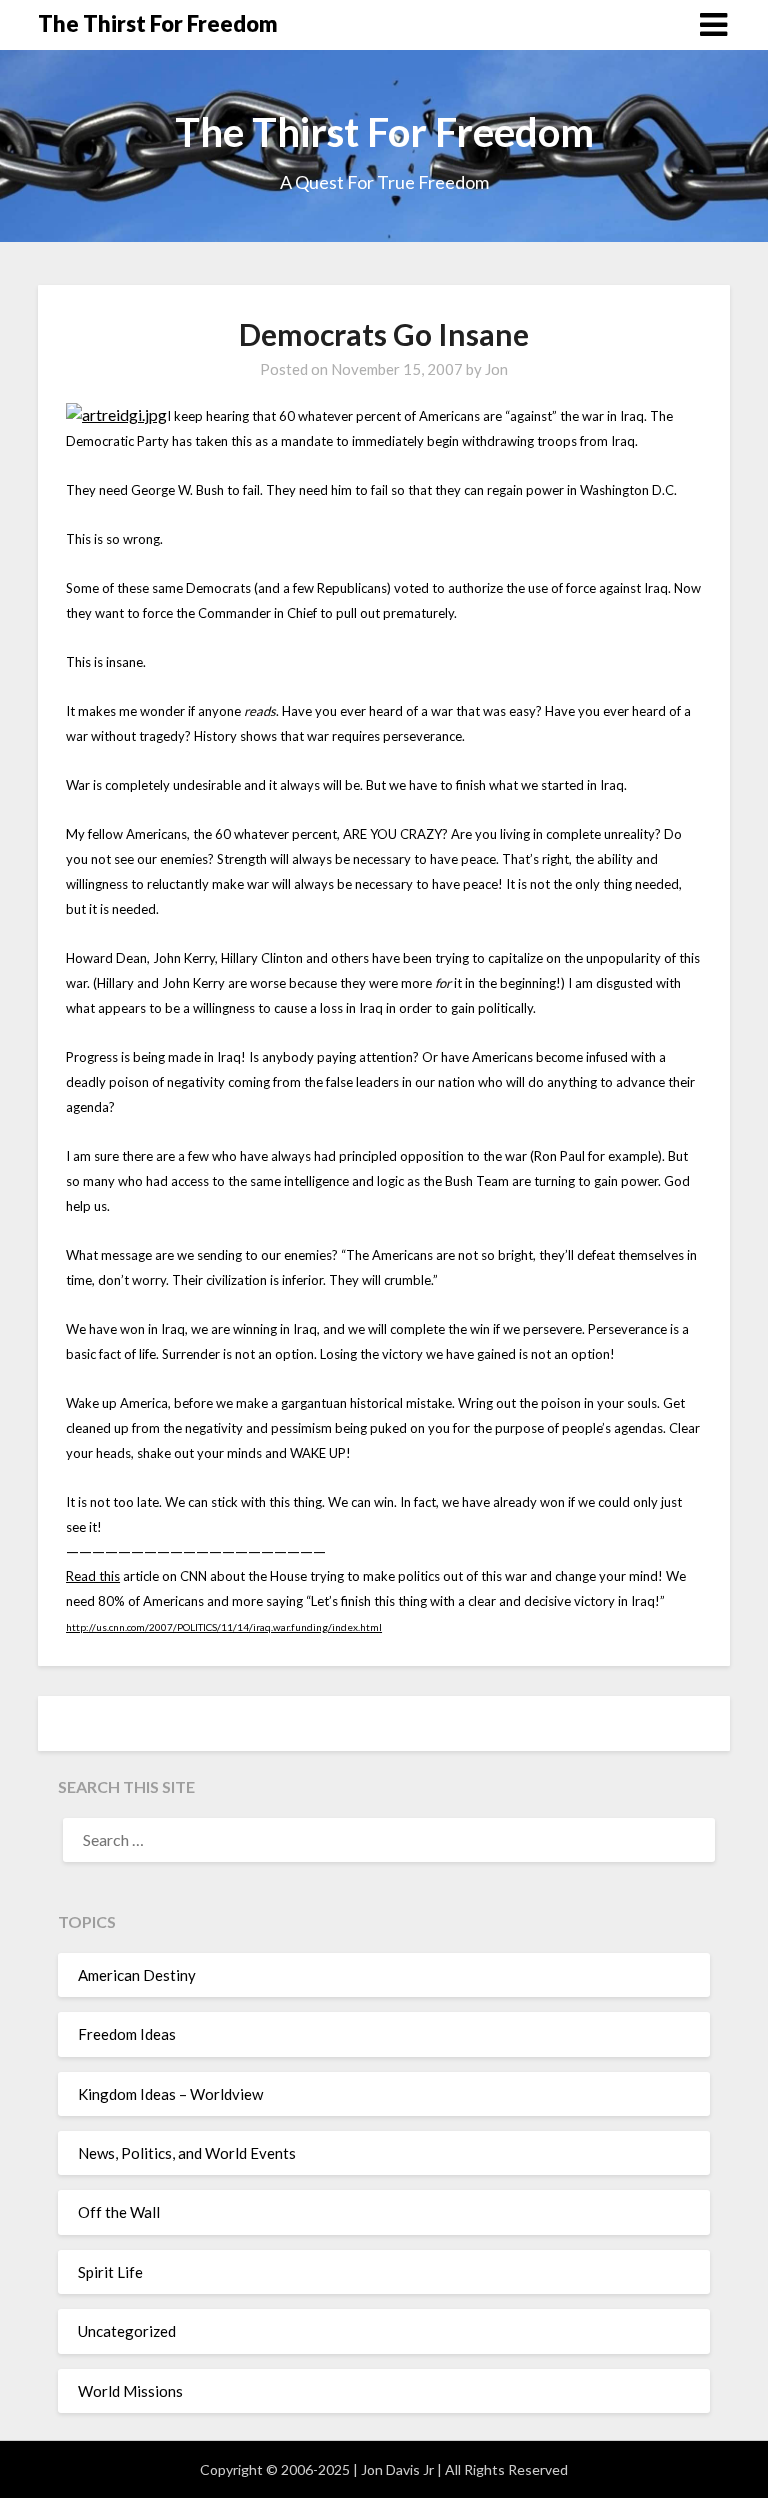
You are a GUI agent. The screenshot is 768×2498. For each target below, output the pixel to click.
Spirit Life (110, 2272)
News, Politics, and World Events (187, 2153)
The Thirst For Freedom (158, 23)
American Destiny (137, 1975)
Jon (496, 369)
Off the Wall (119, 2212)
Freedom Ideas (127, 2034)
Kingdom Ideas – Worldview (170, 2094)
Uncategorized (127, 2331)
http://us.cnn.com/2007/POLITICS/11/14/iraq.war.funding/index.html (224, 1627)
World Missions (130, 2391)
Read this (93, 1576)
